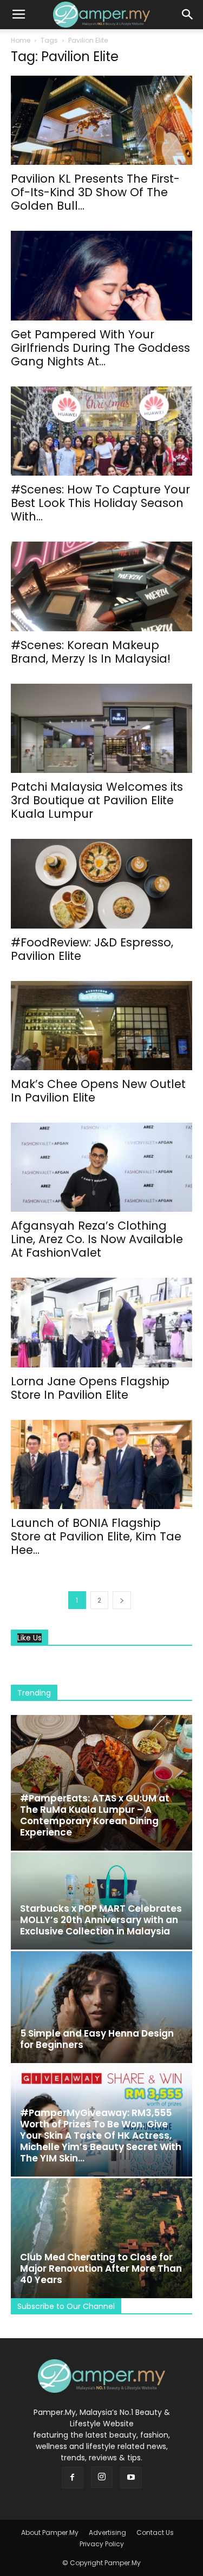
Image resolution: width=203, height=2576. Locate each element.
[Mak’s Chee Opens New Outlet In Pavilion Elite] (101, 1026)
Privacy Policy (102, 2544)
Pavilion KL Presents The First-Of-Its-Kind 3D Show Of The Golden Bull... (95, 192)
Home (21, 40)
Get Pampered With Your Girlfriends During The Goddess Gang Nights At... (100, 348)
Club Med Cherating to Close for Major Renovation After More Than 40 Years (101, 2268)
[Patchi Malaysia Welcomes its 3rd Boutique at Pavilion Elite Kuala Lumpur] (101, 728)
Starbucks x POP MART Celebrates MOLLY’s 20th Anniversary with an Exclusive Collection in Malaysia (101, 1920)
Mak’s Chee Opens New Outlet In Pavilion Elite (98, 1091)
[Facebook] (73, 2478)
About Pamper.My (50, 2532)
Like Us (30, 1638)
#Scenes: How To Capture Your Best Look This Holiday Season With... (100, 503)
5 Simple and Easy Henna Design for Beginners (97, 2039)
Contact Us (155, 2532)
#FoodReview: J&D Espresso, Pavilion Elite (92, 949)
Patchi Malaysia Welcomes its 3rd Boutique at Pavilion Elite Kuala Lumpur (97, 800)
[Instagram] (102, 2477)
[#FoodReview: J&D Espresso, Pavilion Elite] (101, 883)
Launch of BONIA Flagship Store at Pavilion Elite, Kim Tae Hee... (96, 1536)
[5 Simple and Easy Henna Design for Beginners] (101, 2007)
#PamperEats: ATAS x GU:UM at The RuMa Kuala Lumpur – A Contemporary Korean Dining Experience (95, 1815)
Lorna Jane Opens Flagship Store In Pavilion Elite (90, 1388)
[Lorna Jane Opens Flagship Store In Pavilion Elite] (101, 1322)
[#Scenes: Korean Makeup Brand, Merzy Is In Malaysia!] (101, 586)
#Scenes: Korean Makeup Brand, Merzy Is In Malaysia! (91, 652)
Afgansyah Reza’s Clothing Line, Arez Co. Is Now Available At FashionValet (97, 1239)
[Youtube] (131, 2478)
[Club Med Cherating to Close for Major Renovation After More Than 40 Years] (101, 2238)
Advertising (107, 2532)
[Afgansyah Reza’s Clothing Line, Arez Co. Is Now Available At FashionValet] (101, 1167)
